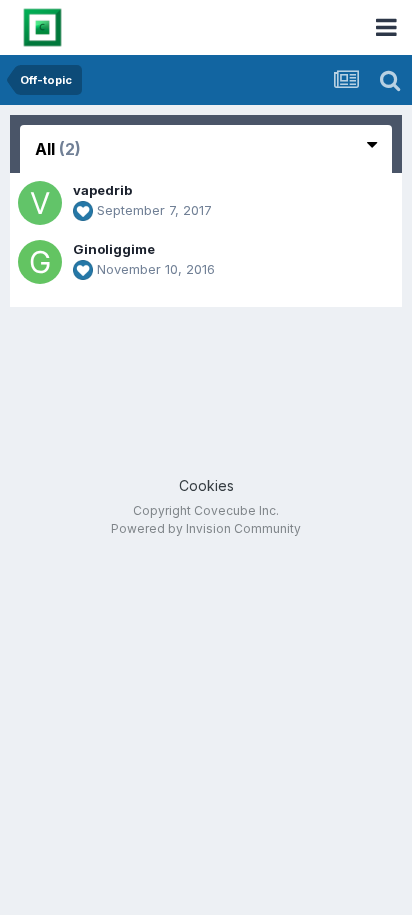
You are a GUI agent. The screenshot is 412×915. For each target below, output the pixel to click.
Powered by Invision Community (206, 528)
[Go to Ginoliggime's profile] (40, 262)
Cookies (206, 485)
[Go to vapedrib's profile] (40, 203)
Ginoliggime (114, 249)
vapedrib (102, 190)
